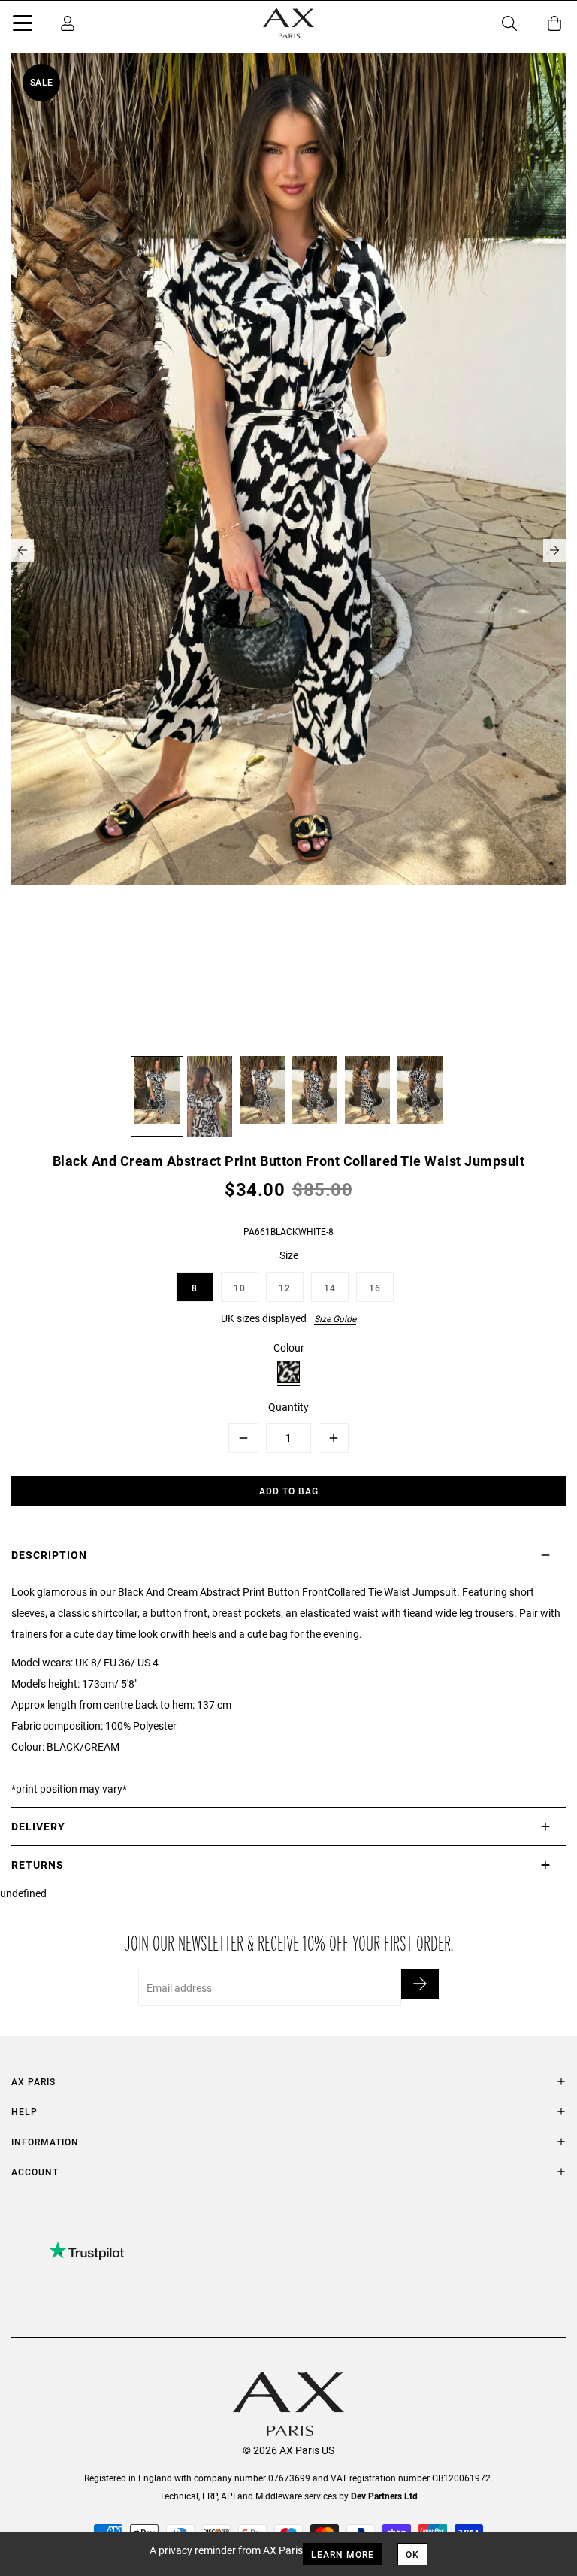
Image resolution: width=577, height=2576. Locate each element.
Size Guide (335, 1318)
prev (23, 550)
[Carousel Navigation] (288, 550)
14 (330, 1288)
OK (412, 2554)
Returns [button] (38, 1865)
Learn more (343, 2554)
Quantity (288, 1407)
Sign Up (420, 1984)
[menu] (23, 26)
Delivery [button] (38, 1826)
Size (289, 1255)
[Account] (68, 23)
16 (375, 1288)
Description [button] (49, 1555)
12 (285, 1288)
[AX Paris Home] (288, 23)
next (554, 550)
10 (240, 1288)
